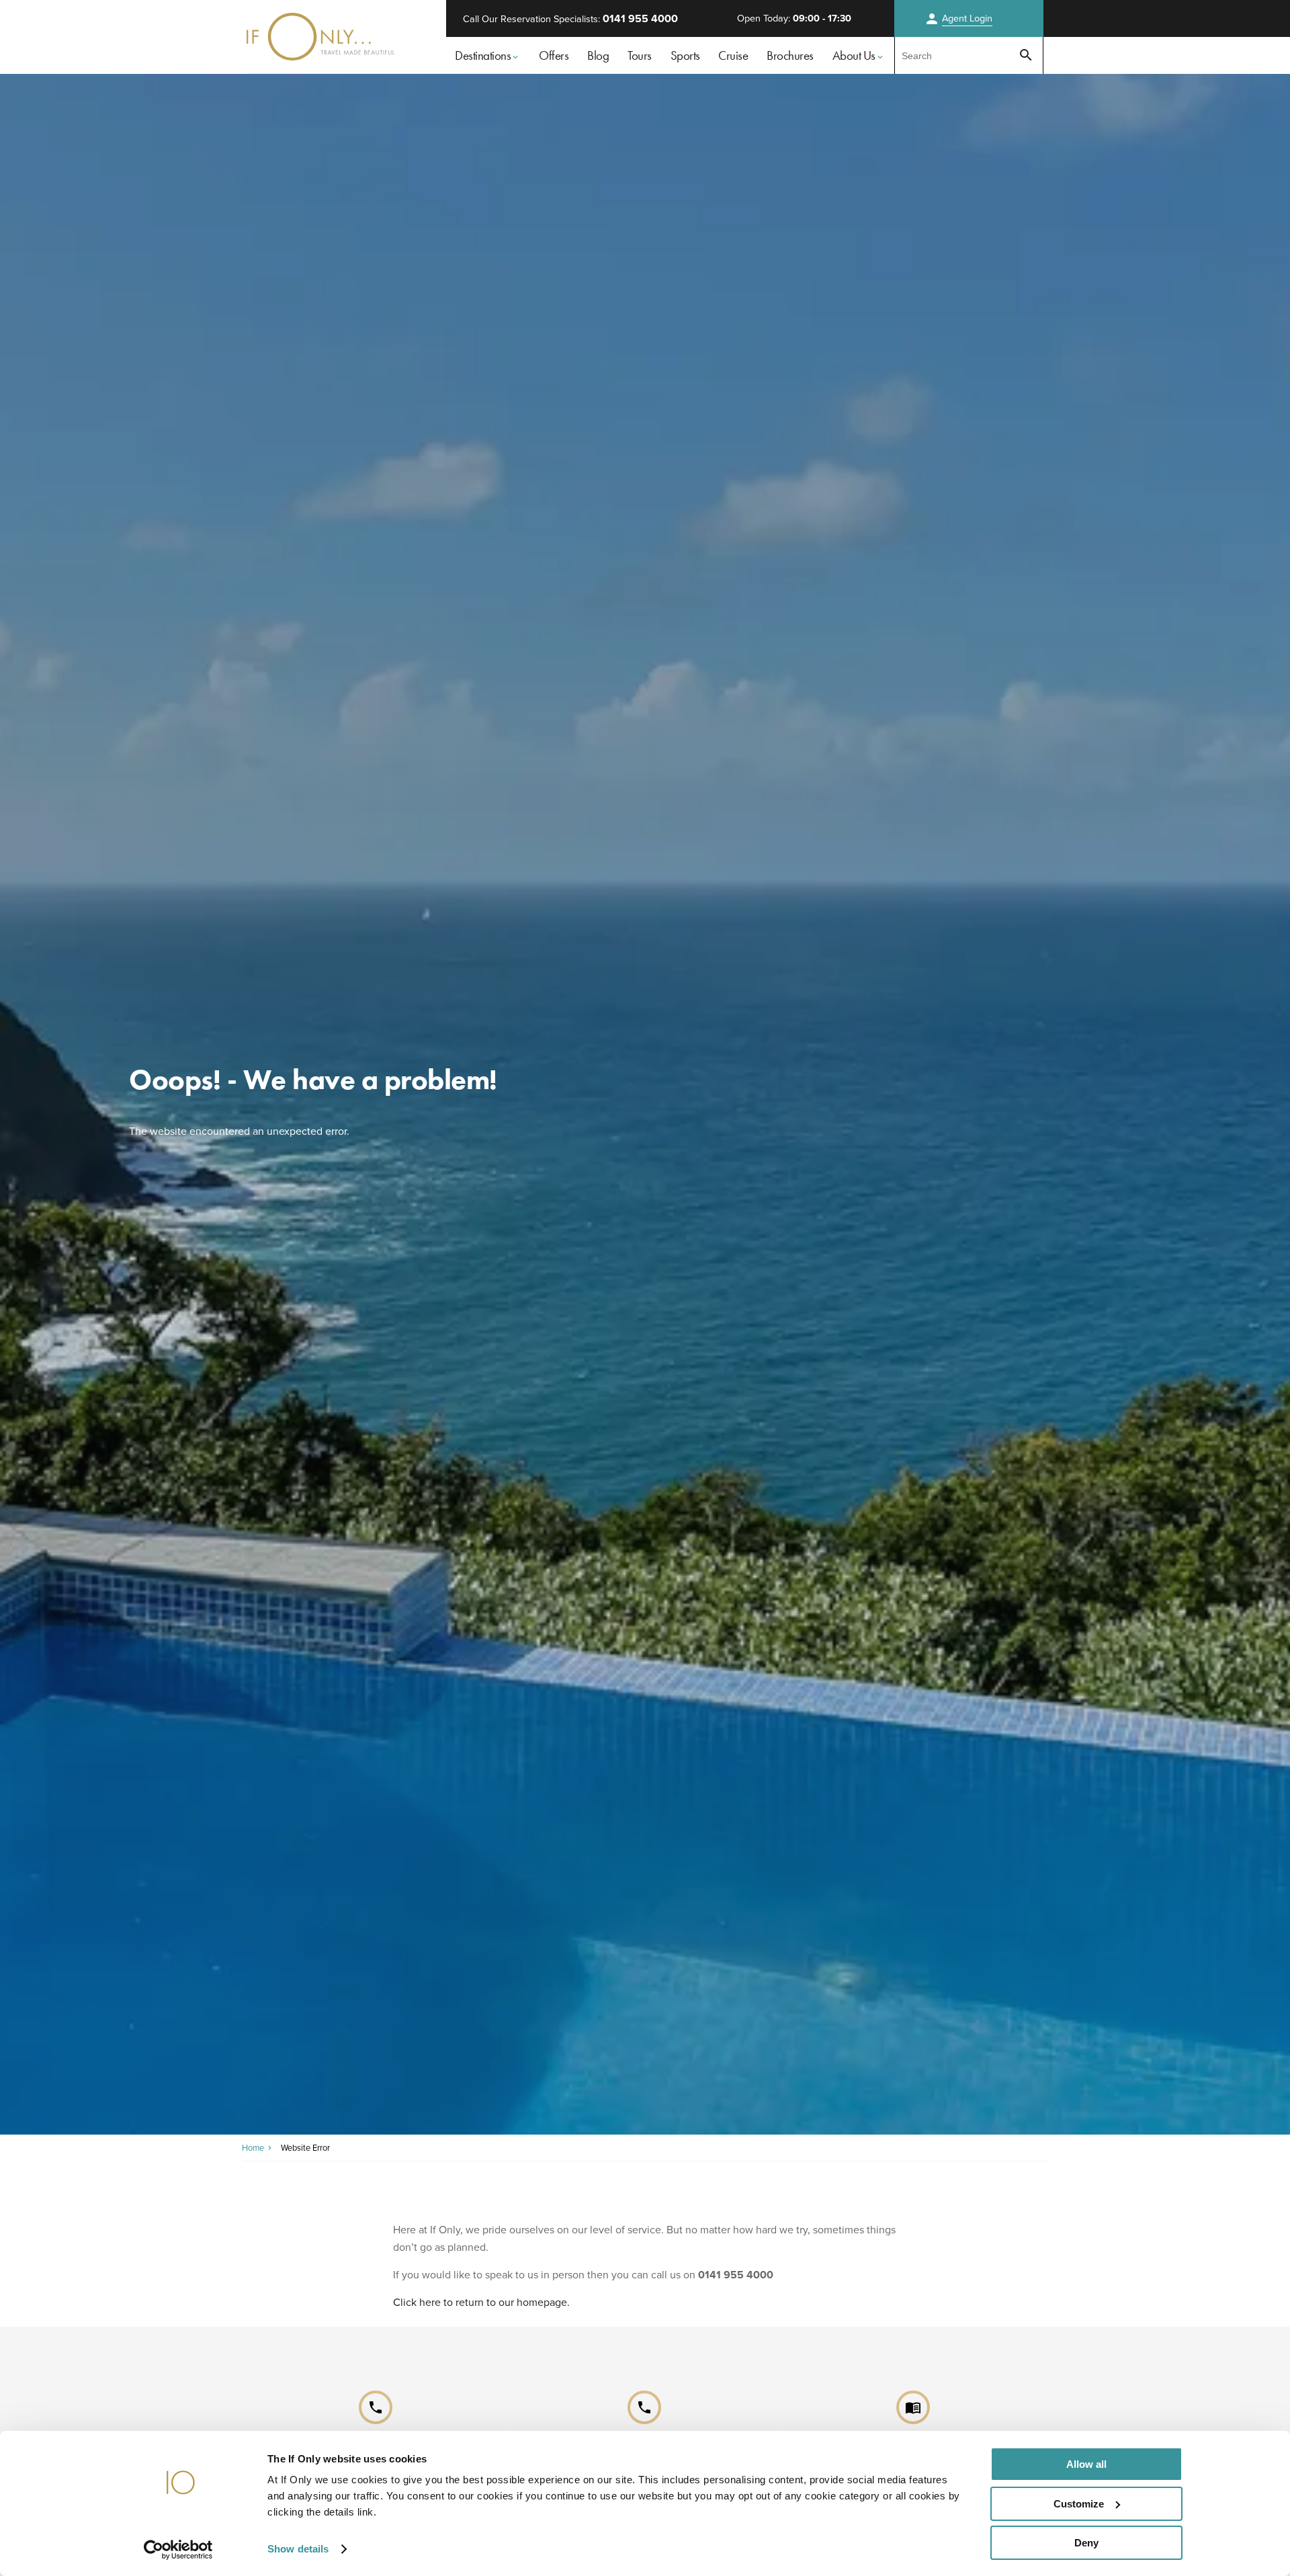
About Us (854, 55)
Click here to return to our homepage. (481, 2302)
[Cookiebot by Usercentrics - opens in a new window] (178, 2550)
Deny (1086, 2543)
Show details (298, 2549)
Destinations (483, 55)
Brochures (790, 55)
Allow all (1086, 2464)
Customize (1079, 2504)
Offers (554, 55)
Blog (598, 55)
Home (253, 2148)
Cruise (733, 55)
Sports (685, 55)
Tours (640, 55)
